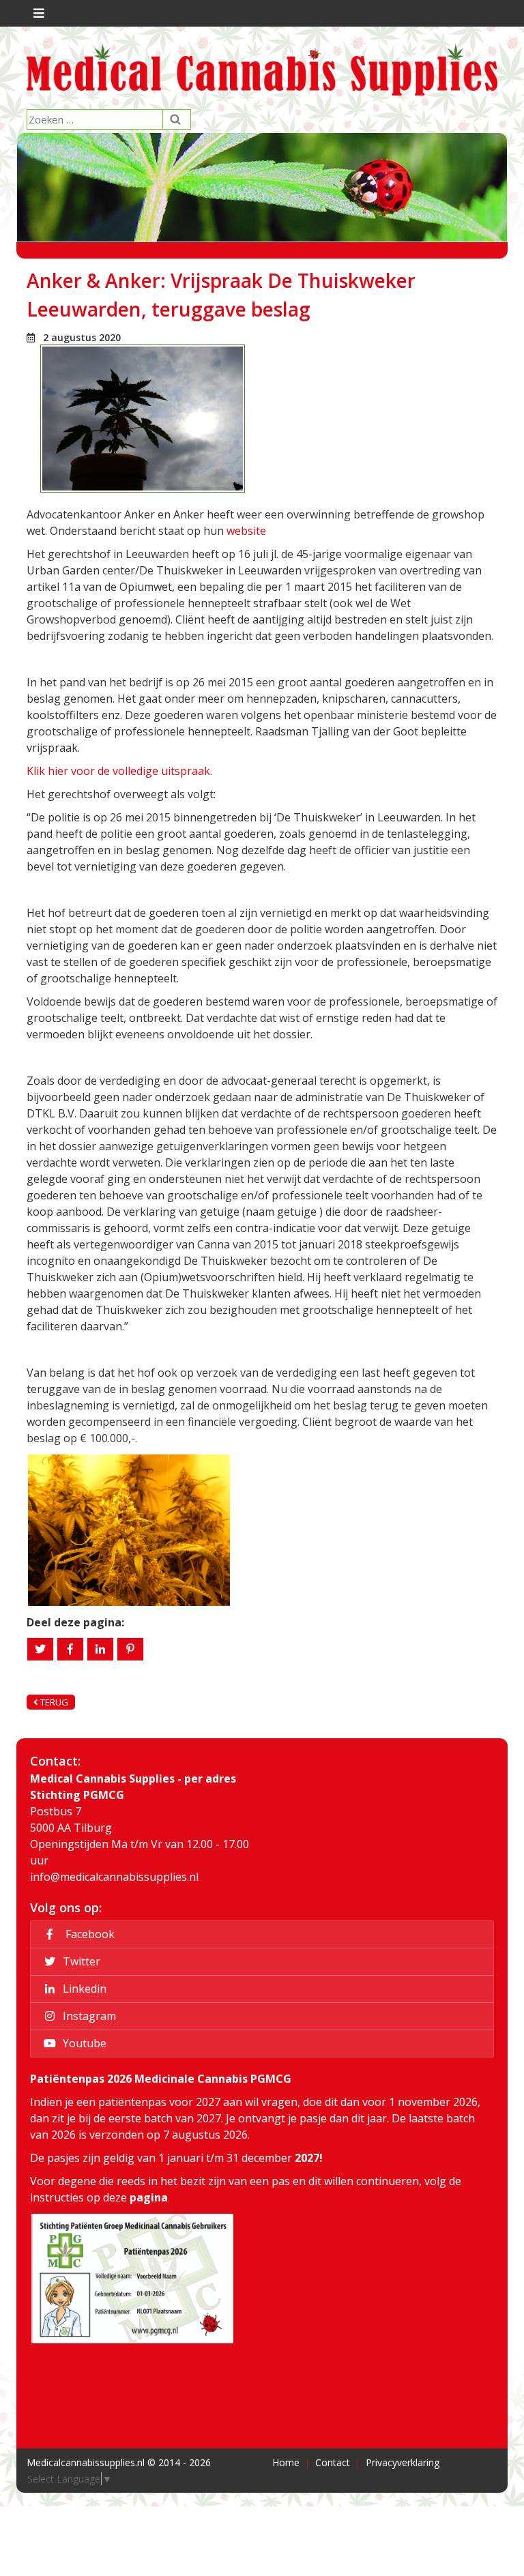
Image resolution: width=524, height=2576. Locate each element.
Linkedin (83, 1989)
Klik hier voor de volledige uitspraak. (119, 771)
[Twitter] (40, 1649)
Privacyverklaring (403, 2462)
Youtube (83, 2043)
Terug (53, 1702)
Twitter (80, 1961)
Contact (333, 2462)
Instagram (88, 2016)
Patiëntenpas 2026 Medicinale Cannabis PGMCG (161, 2079)
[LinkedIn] (100, 1649)
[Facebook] (70, 1649)
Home (286, 2462)
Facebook (87, 1934)
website (245, 531)
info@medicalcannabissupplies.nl (114, 1877)
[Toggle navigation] (37, 13)
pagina (149, 2197)
